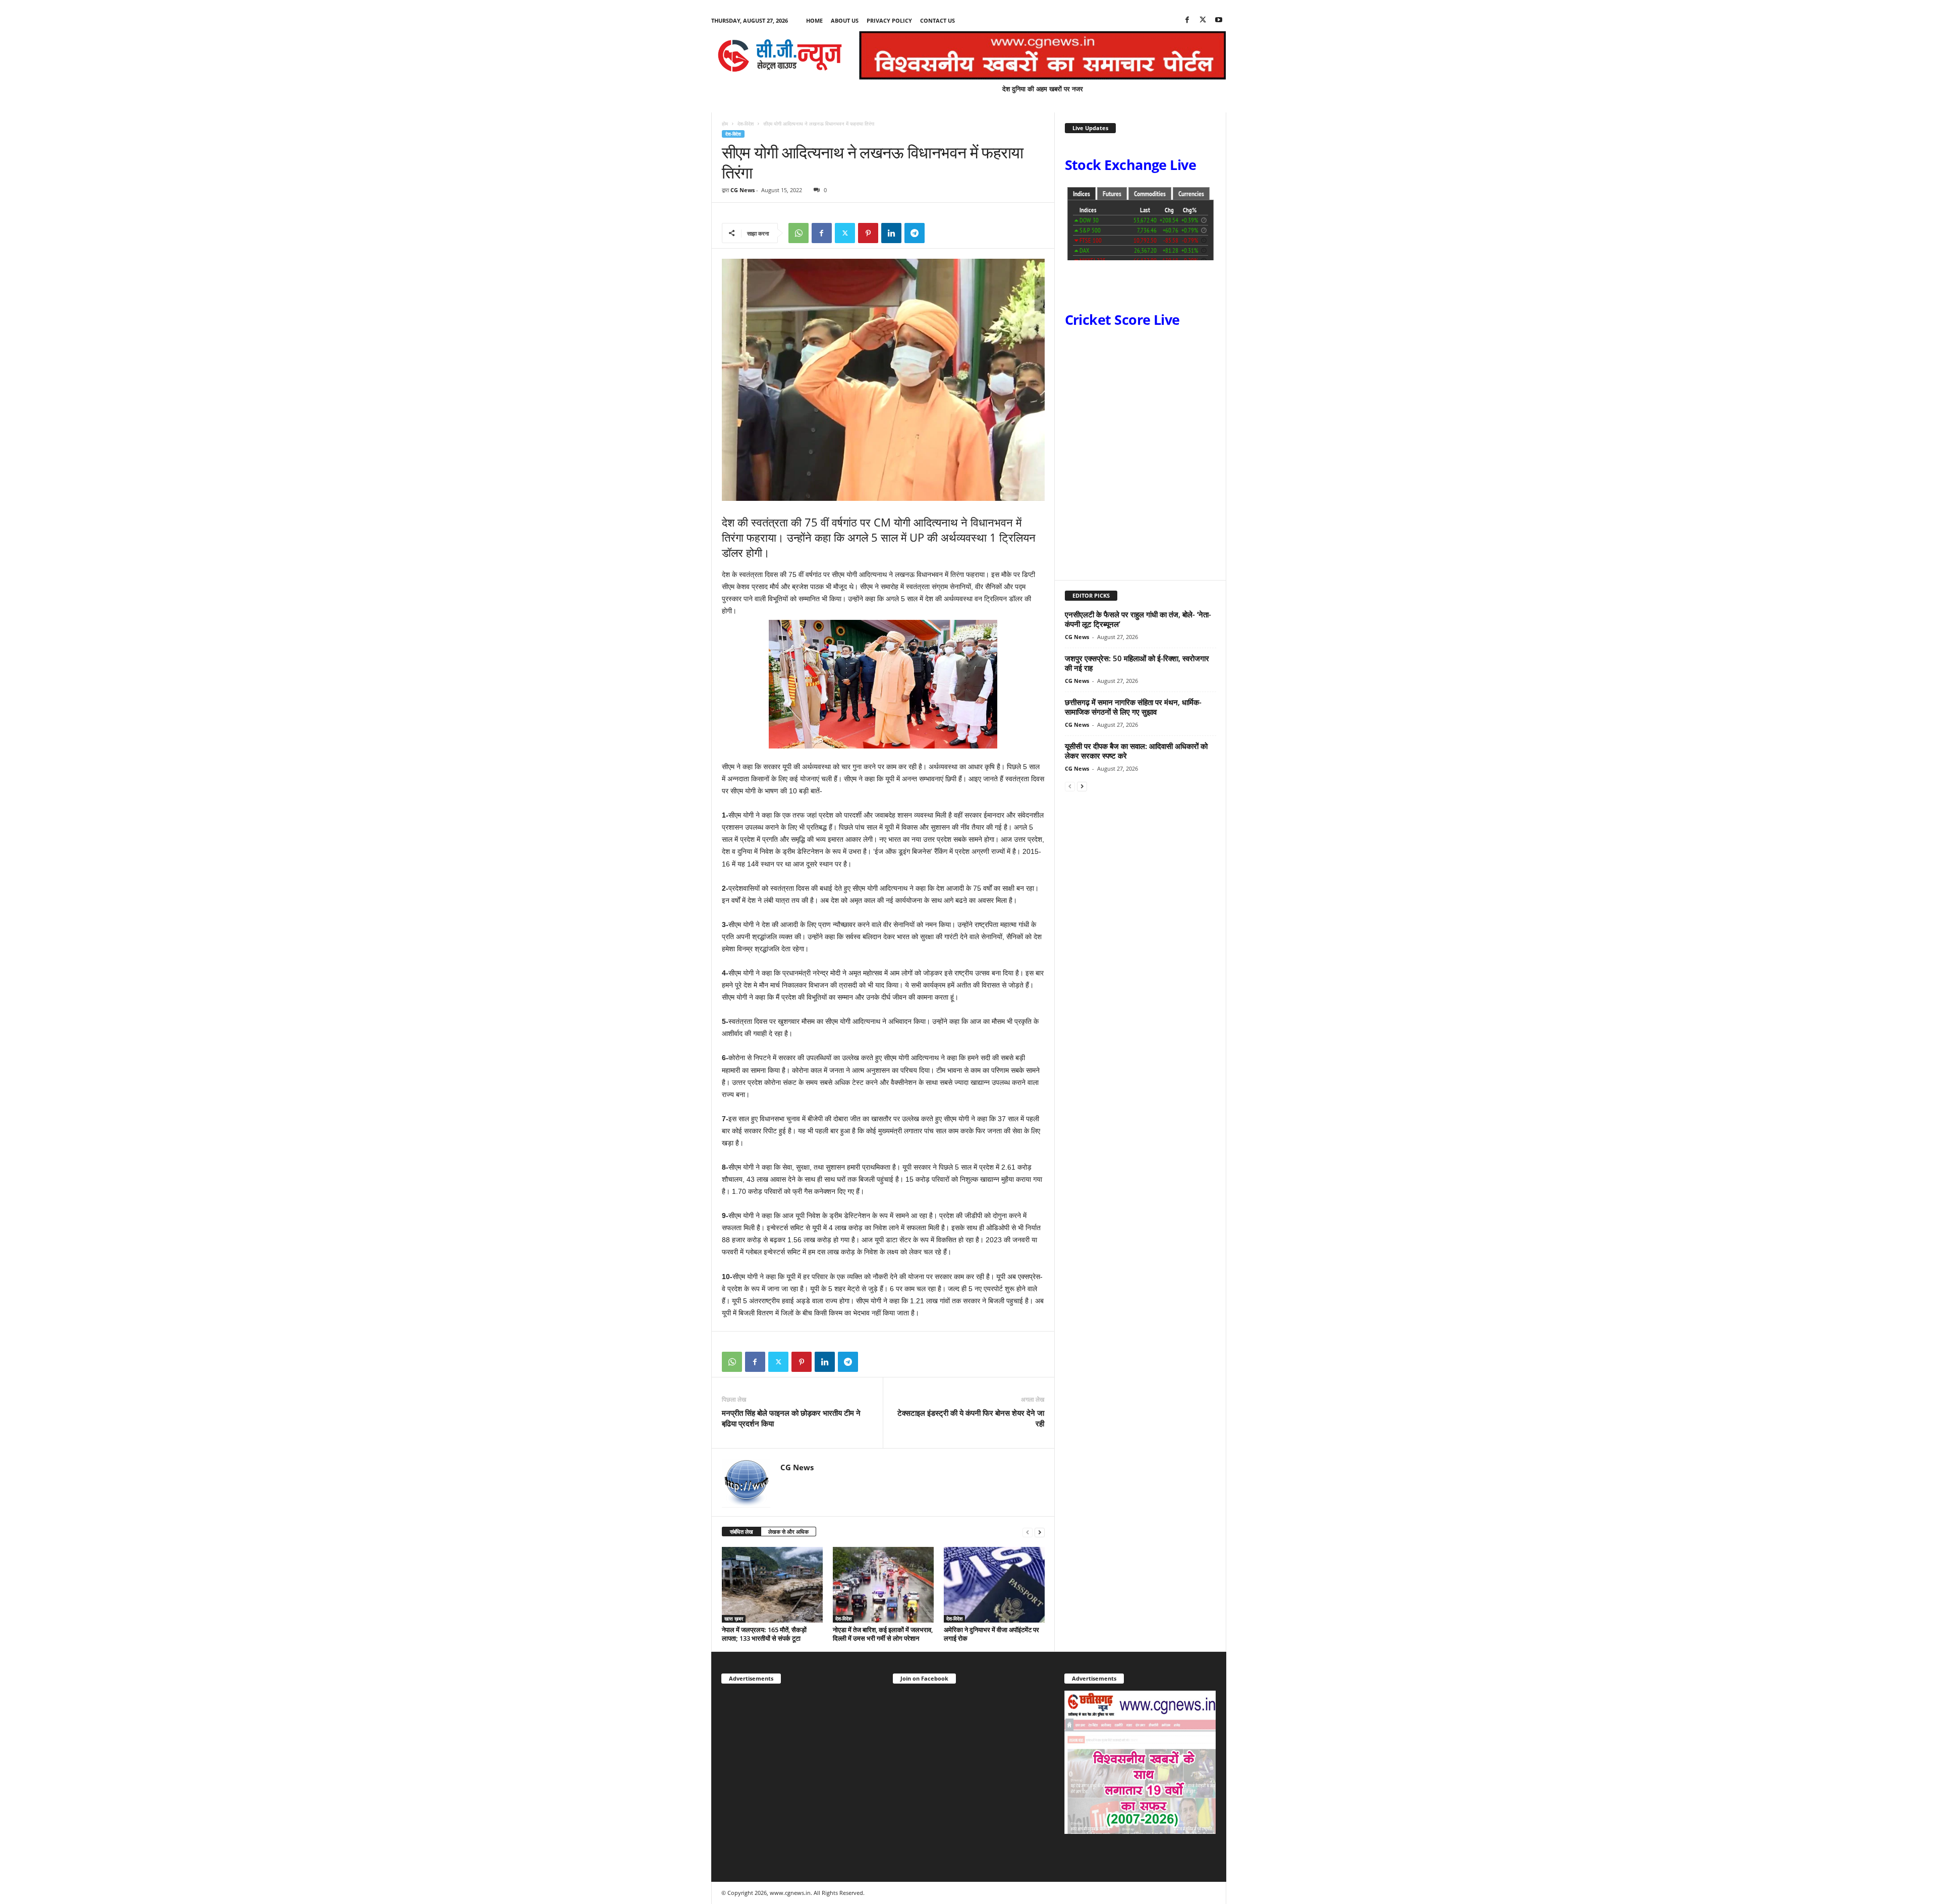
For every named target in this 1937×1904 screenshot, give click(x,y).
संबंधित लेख (742, 1532)
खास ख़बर (734, 1619)
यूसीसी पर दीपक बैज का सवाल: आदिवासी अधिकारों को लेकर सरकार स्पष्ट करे (1136, 751)
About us (845, 20)
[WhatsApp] (799, 233)
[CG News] (780, 55)
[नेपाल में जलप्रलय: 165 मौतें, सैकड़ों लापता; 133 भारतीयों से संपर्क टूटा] (772, 1585)
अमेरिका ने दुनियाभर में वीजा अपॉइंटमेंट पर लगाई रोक (991, 1634)
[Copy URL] (938, 233)
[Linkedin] (891, 233)
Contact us (937, 20)
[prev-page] (1028, 1532)
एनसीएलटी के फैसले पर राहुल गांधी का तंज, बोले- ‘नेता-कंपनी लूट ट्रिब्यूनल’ (1138, 619)
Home (814, 20)
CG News (743, 190)
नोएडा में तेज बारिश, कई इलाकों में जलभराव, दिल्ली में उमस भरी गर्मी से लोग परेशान (883, 1634)
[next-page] (1040, 1532)
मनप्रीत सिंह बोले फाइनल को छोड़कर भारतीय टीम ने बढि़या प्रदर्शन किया (791, 1418)
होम (725, 124)
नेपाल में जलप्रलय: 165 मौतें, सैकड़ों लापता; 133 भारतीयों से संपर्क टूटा (764, 1634)
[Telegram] (915, 233)
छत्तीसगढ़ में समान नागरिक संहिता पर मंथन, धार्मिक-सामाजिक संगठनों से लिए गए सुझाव (1133, 707)
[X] (1203, 20)
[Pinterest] (868, 233)
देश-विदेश (746, 124)
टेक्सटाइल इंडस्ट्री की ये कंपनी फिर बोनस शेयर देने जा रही (971, 1418)
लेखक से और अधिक (788, 1532)
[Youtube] (1219, 20)
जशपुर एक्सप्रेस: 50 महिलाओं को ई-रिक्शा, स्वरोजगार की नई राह (1137, 663)
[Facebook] (1187, 20)
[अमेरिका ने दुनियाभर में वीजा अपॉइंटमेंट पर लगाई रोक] (994, 1585)
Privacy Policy (889, 20)
